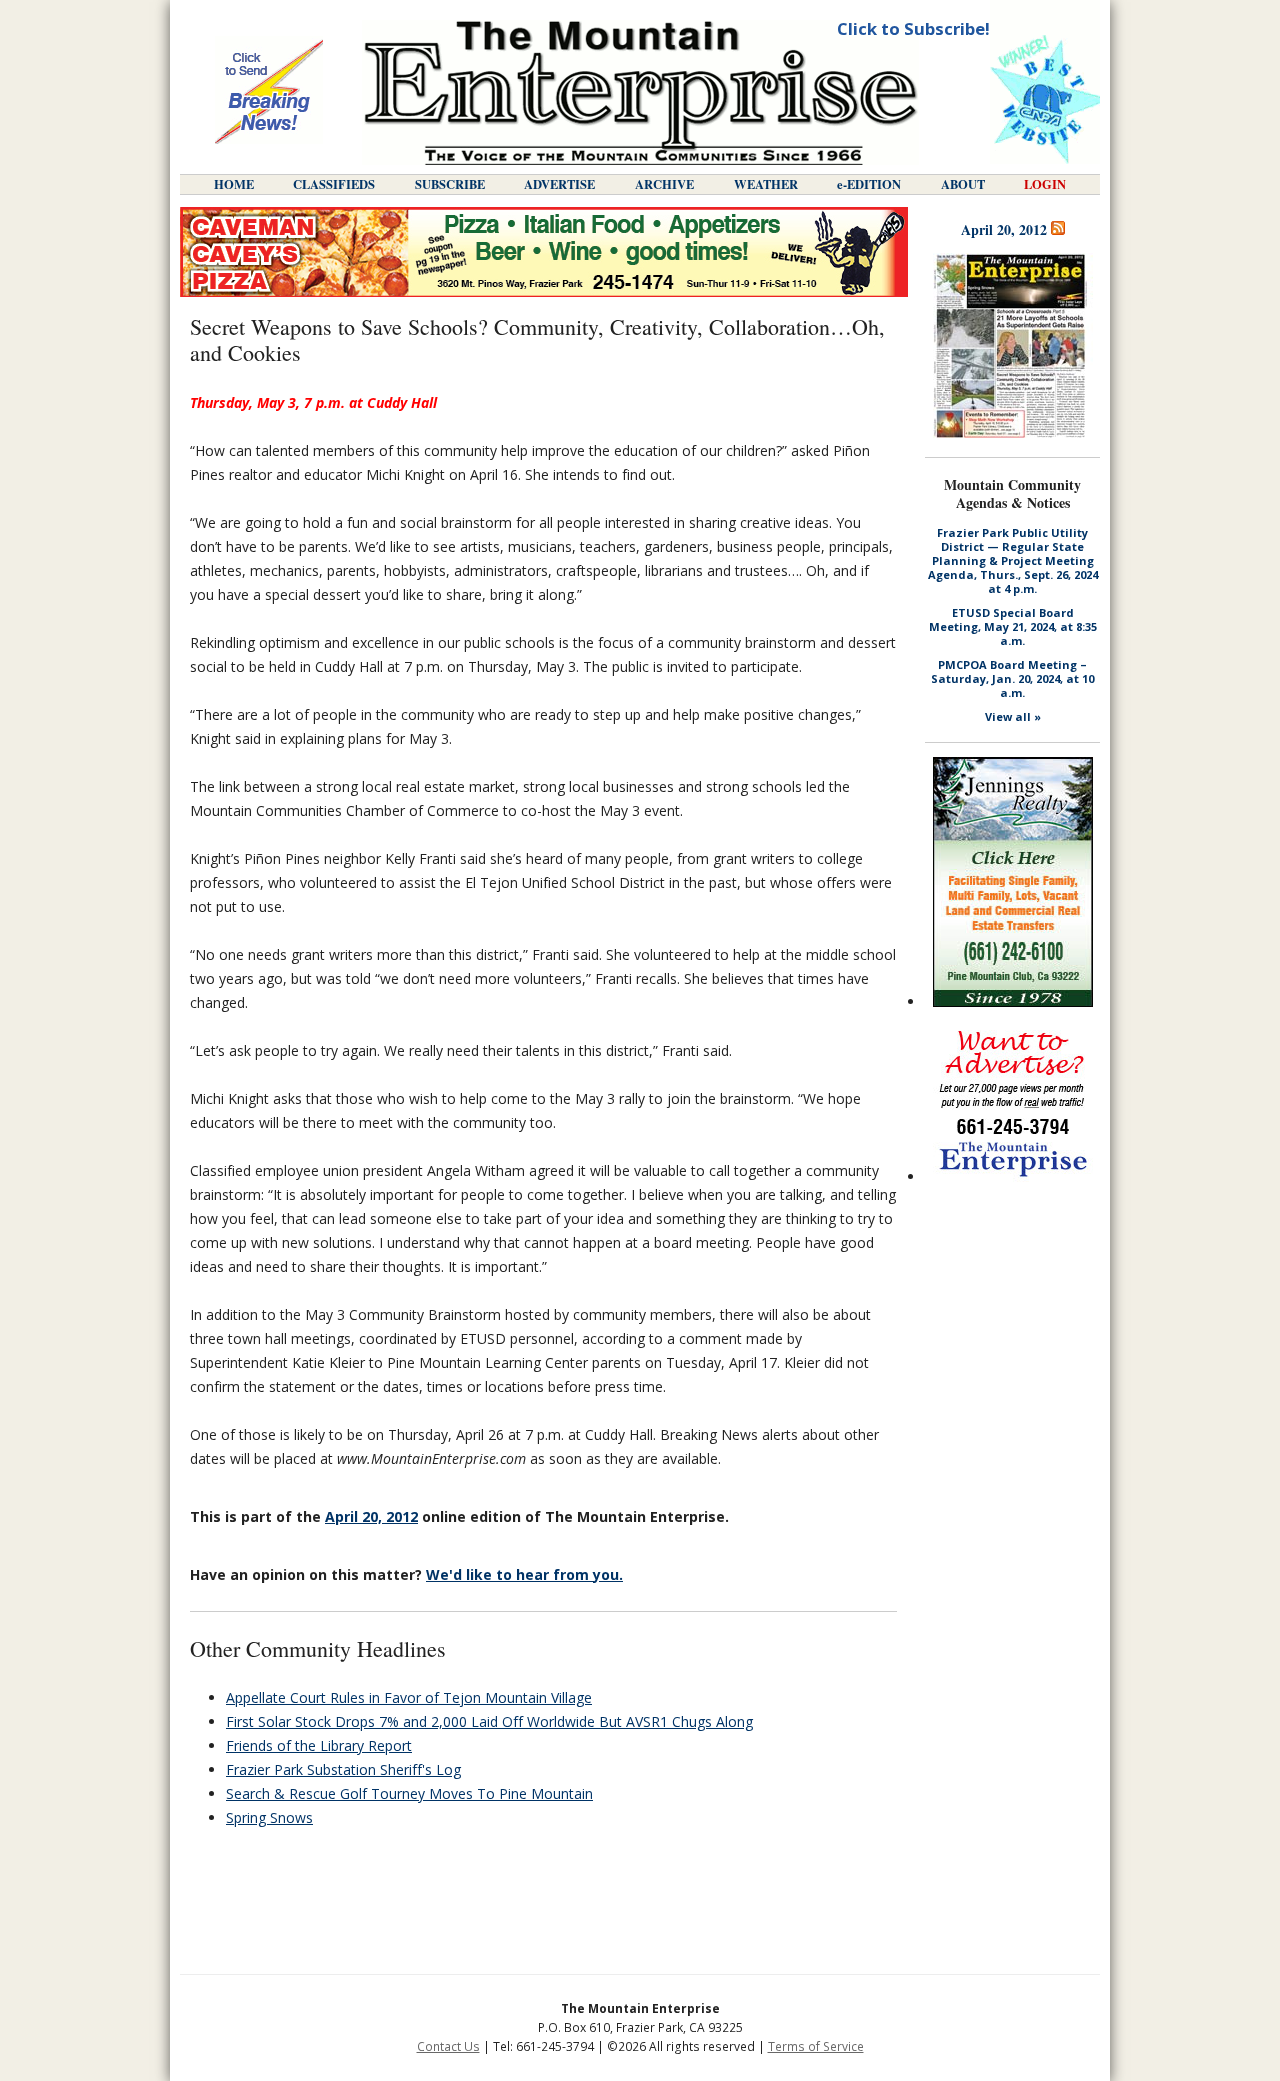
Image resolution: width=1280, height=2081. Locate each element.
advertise (559, 184)
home (234, 184)
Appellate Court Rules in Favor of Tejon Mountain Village (409, 1697)
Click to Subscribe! (913, 28)
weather (766, 184)
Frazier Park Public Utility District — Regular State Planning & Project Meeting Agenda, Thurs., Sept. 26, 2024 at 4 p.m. (1013, 561)
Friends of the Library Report (319, 1745)
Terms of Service (816, 2046)
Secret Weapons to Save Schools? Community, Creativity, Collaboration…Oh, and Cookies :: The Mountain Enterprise (640, 92)
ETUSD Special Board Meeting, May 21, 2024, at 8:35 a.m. (1013, 627)
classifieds (334, 184)
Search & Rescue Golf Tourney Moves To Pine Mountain (409, 1793)
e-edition (869, 184)
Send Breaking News (269, 92)
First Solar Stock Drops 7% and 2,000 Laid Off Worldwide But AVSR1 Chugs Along (489, 1721)
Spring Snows (269, 1817)
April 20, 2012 (371, 1516)
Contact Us (448, 2046)
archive (664, 184)
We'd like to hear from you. (524, 1574)
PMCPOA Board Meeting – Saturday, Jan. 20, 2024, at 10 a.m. (1012, 679)
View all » (1013, 717)
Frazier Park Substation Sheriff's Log (343, 1769)
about (963, 184)
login (1045, 184)
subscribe (450, 184)
